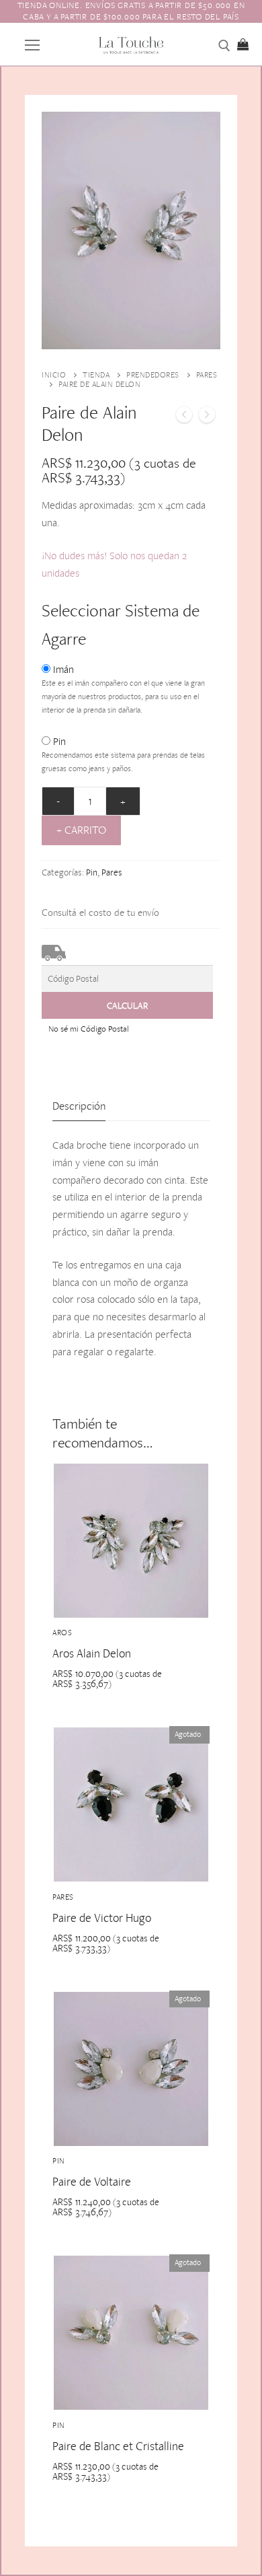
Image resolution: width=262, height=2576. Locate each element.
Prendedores (153, 375)
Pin (59, 741)
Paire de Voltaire (92, 2181)
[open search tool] (224, 46)
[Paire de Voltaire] (184, 417)
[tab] (79, 1106)
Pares (112, 872)
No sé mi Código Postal (89, 1029)
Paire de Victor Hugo (102, 1918)
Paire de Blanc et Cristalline (118, 2446)
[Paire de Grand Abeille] (207, 417)
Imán (63, 669)
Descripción (79, 1106)
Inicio (54, 375)
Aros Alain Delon (92, 1653)
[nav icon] (32, 44)
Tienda (96, 375)
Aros (62, 1633)
